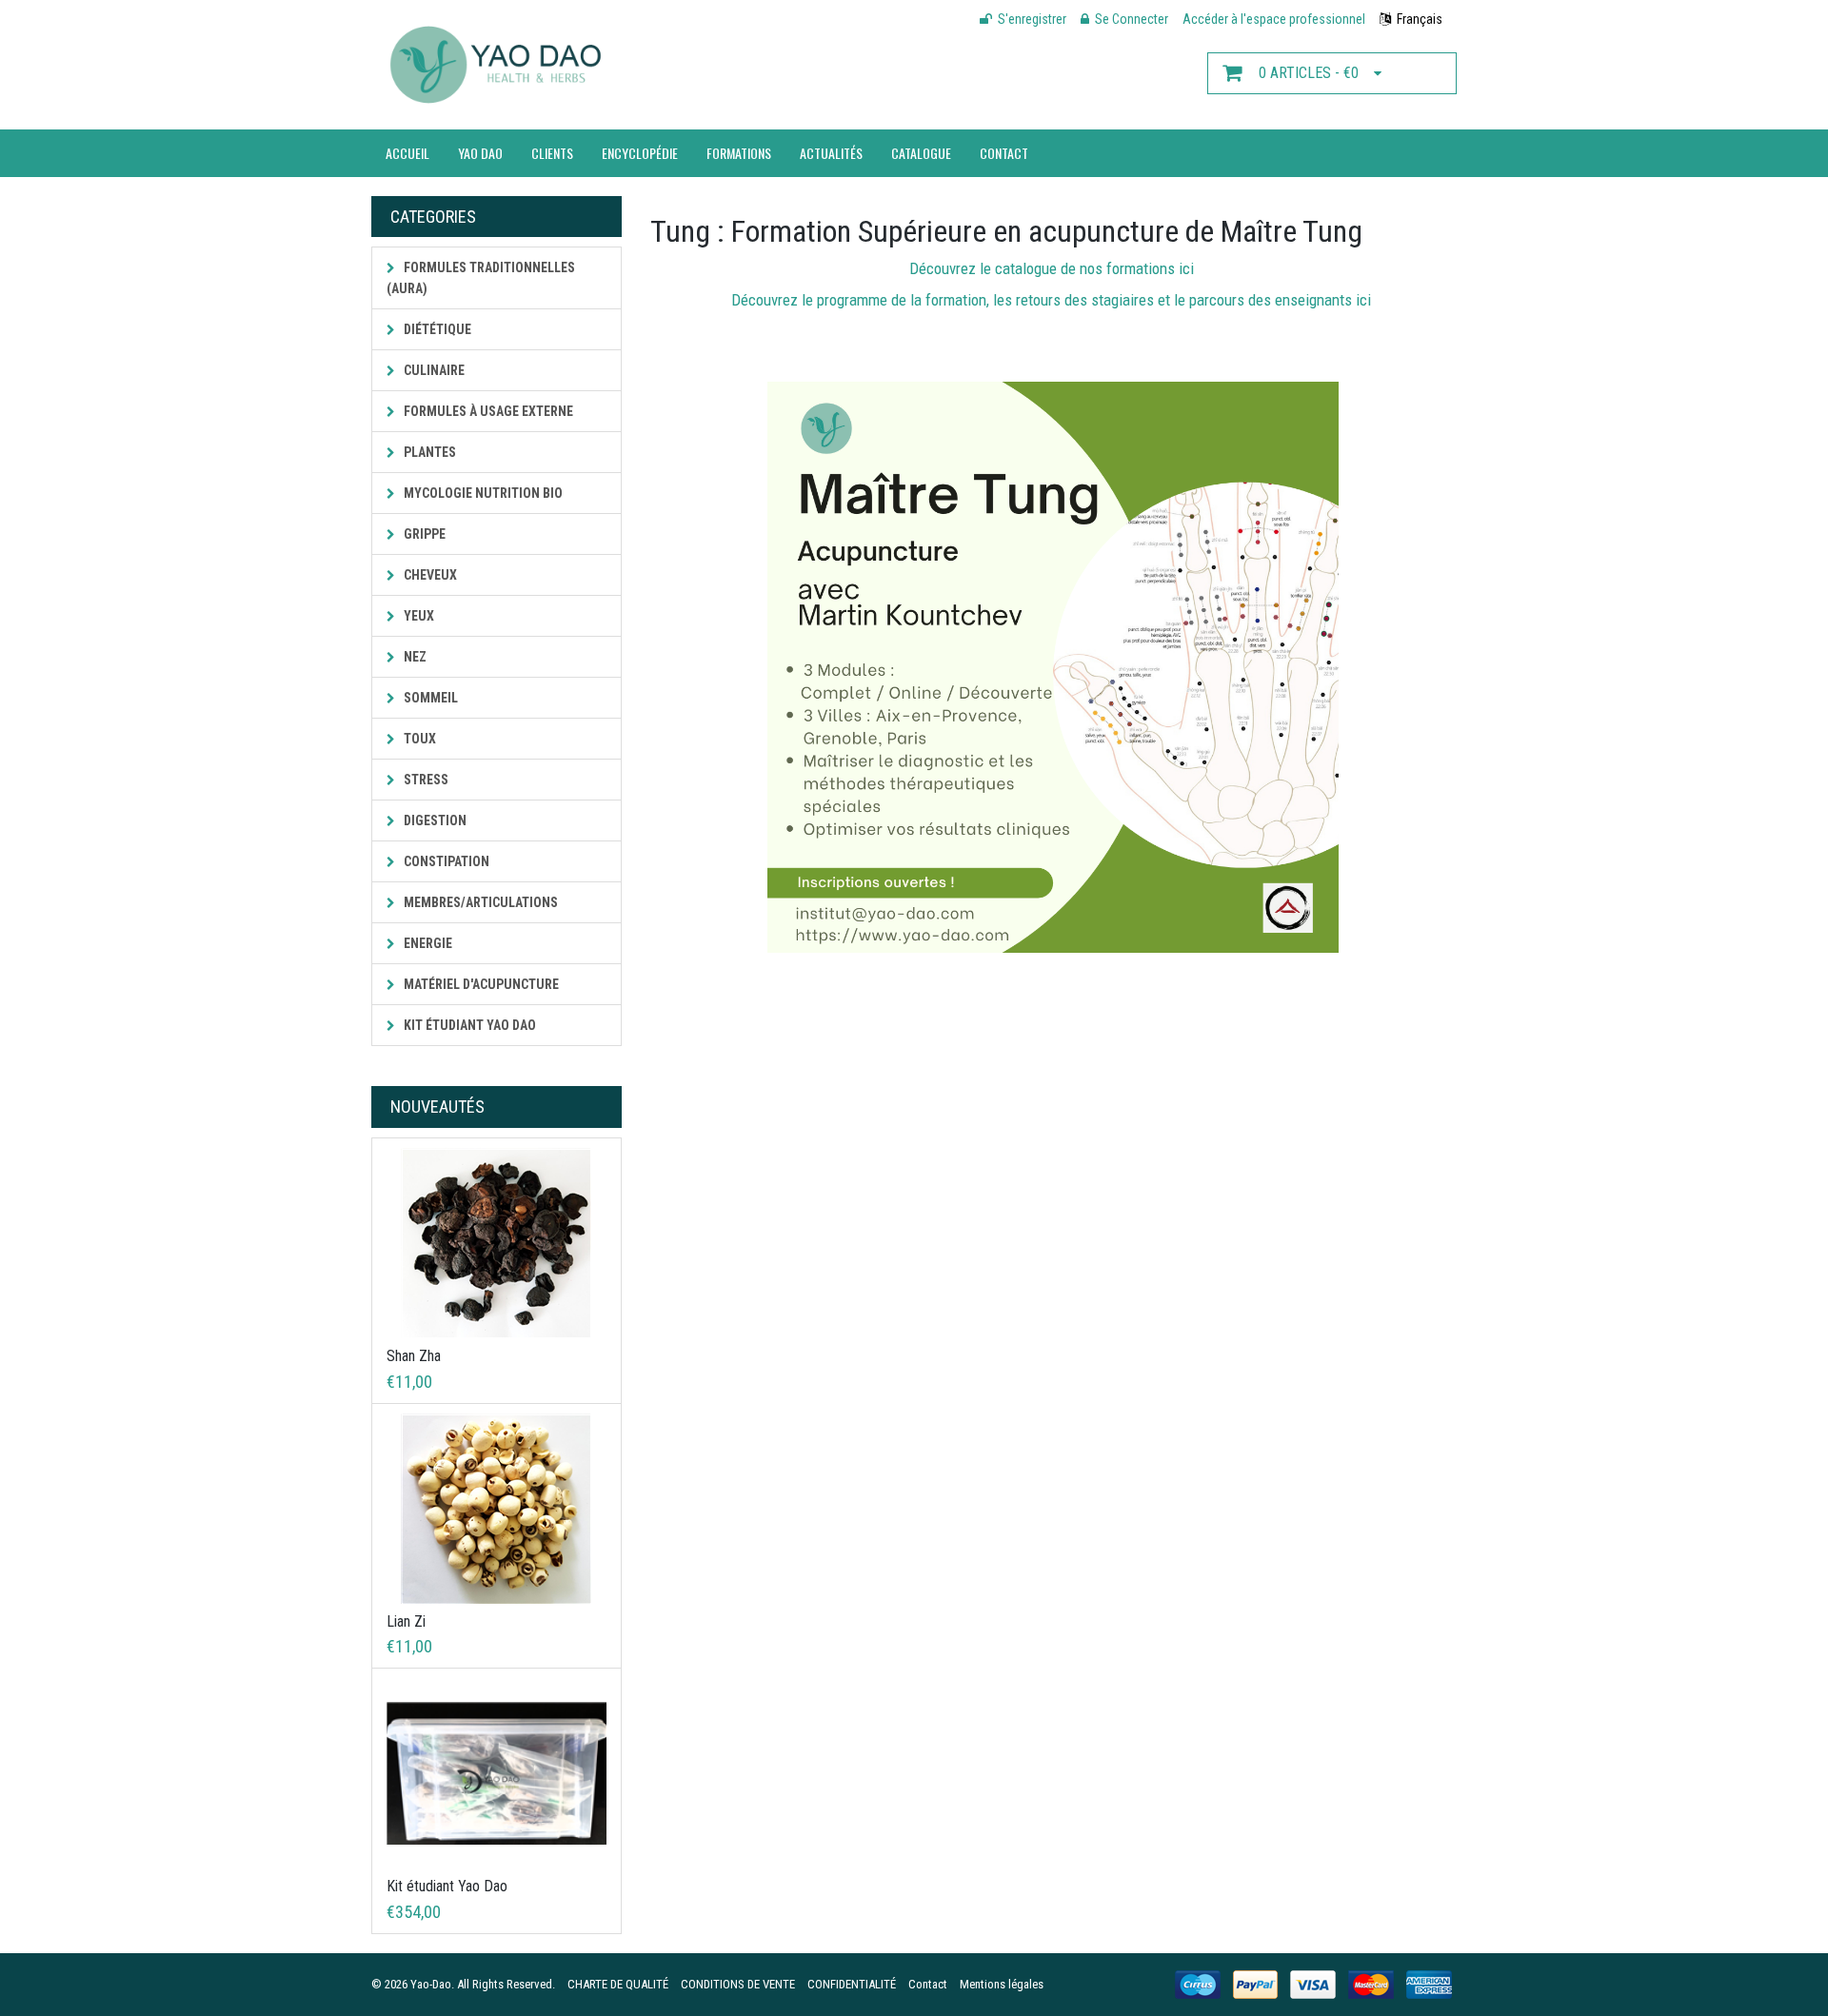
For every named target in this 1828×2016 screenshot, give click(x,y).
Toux (418, 739)
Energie (427, 943)
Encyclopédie (640, 153)
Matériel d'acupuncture (480, 984)
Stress (425, 780)
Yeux (417, 616)
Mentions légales (1002, 1984)
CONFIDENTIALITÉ (852, 1984)
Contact (1004, 153)
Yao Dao (480, 153)
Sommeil (429, 698)
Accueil (407, 153)
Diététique (436, 329)
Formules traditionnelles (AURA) (481, 278)
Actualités (831, 153)
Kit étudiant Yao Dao (468, 1025)
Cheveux (429, 575)
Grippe (423, 534)
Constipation (445, 861)
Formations (739, 153)
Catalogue (921, 153)
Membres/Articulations (479, 902)
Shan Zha (414, 1356)
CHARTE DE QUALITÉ (618, 1984)
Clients (552, 153)
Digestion (434, 820)
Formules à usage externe (487, 411)
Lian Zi (406, 1621)
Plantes (428, 452)
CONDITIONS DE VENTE (738, 1984)
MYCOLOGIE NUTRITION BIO (482, 493)
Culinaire (433, 370)
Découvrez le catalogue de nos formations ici (1053, 268)
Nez (414, 657)
